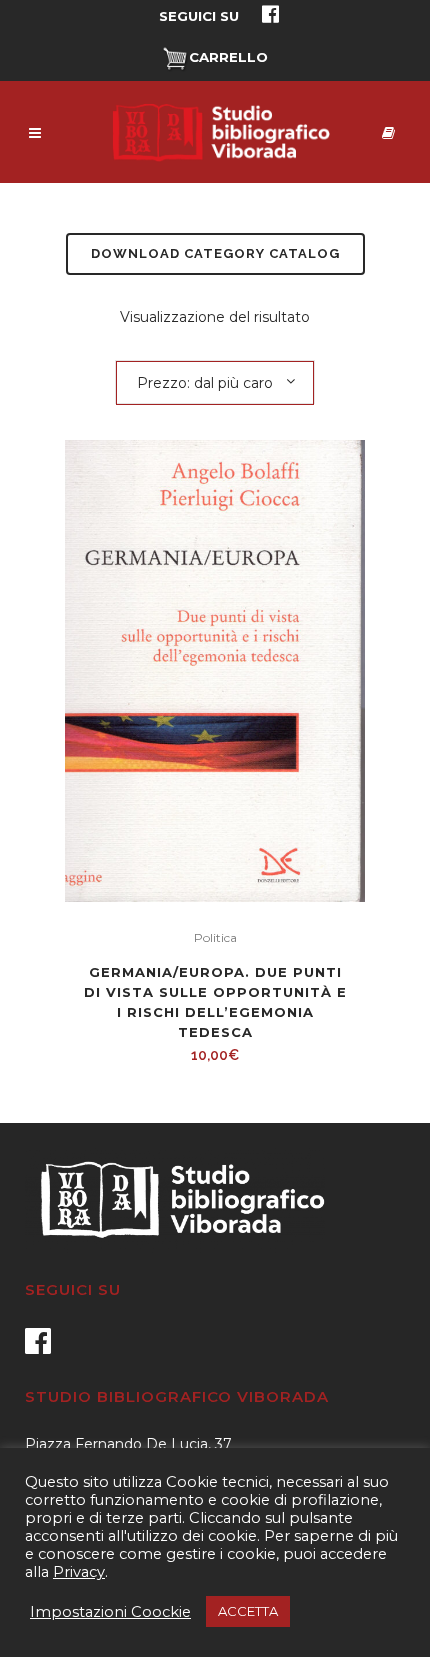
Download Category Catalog (215, 253)
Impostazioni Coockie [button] (110, 1612)
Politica (215, 937)
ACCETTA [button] (248, 1611)
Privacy (79, 1572)
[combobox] (215, 382)
